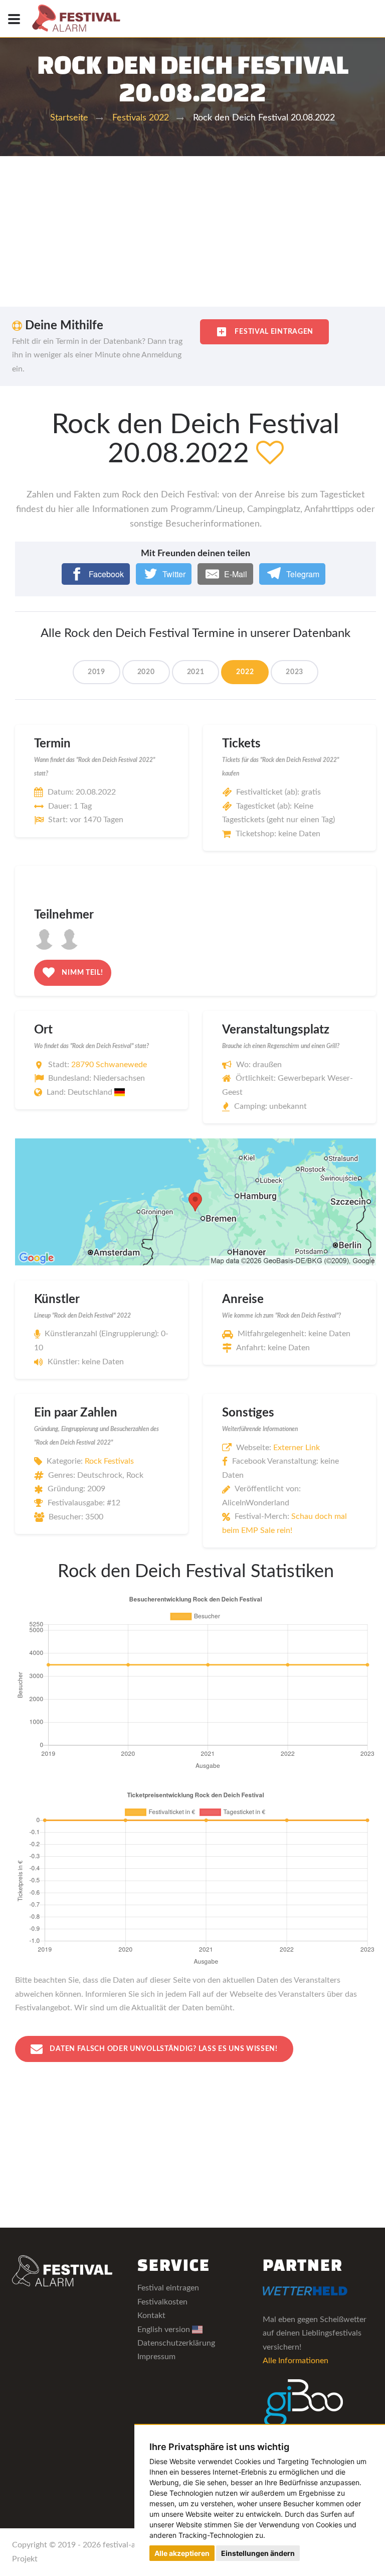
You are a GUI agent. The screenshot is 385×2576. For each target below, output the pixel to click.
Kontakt (151, 2315)
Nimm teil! (82, 973)
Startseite (69, 118)
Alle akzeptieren (182, 2553)
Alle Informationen (296, 2361)
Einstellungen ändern (258, 2553)
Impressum (156, 2357)
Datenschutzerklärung (176, 2343)
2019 (97, 672)
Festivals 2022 (141, 118)
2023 (295, 672)
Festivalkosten (162, 2302)
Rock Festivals (109, 1461)
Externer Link (297, 1448)
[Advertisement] (192, 231)
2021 (196, 672)
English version (165, 2330)
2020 (146, 672)
